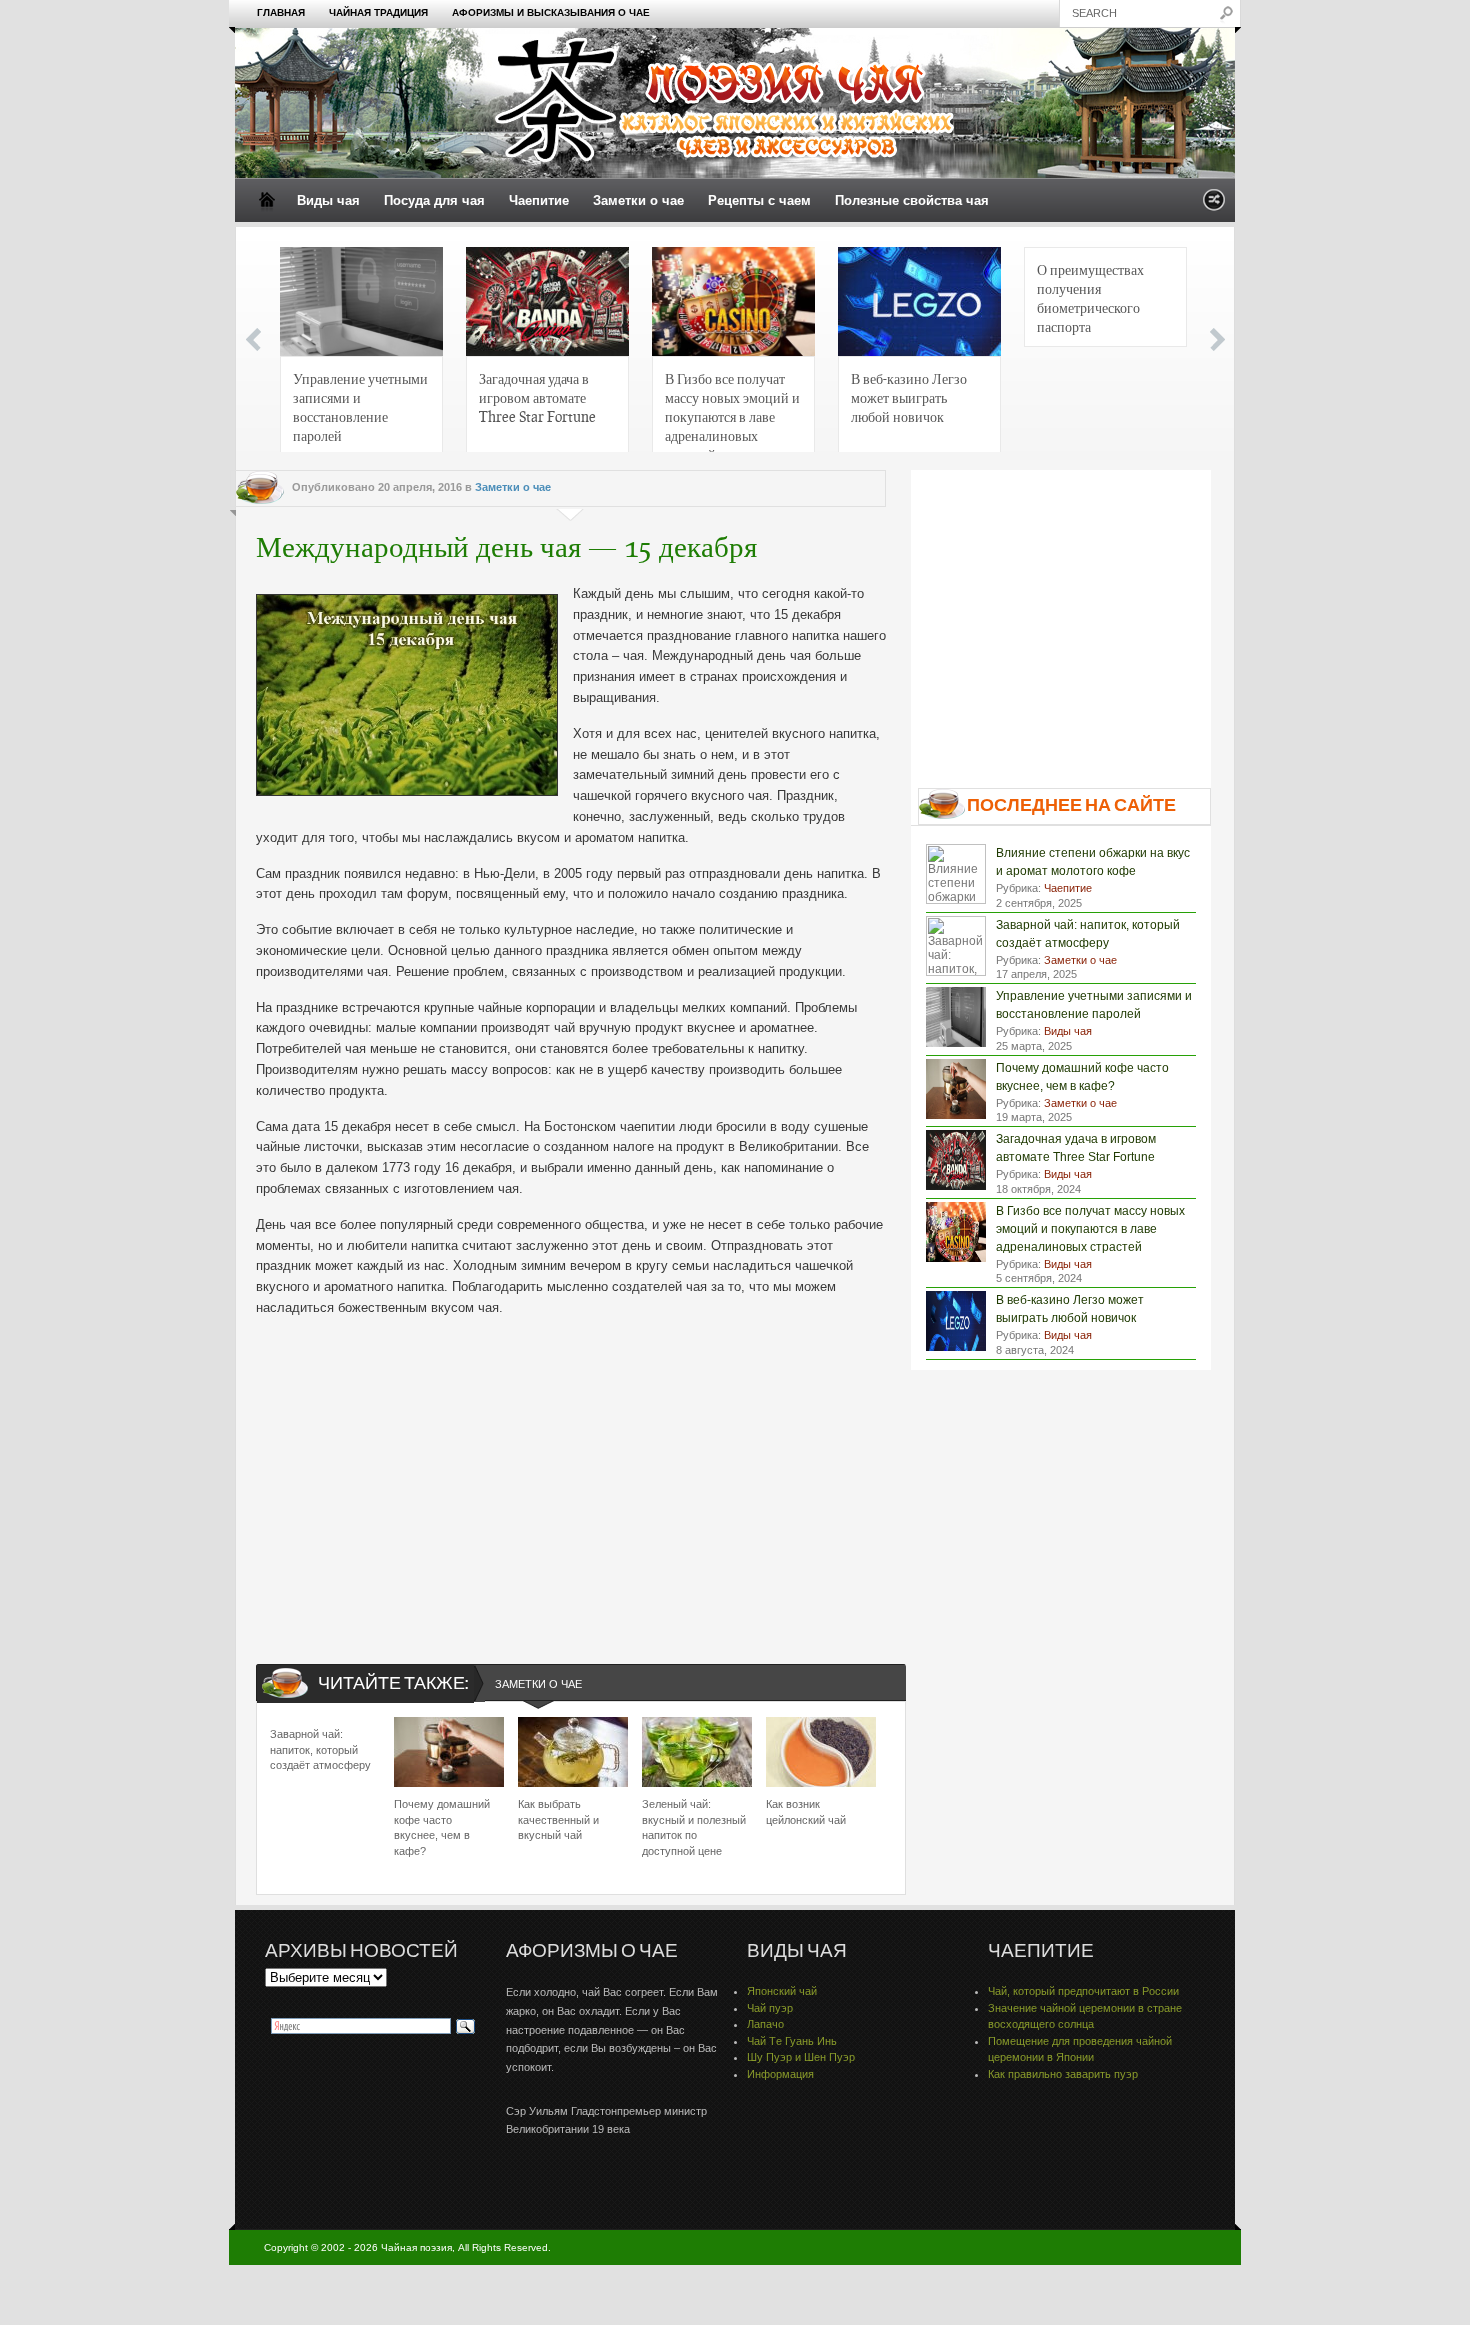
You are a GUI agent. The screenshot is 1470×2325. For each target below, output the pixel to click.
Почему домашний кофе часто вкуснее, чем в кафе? (442, 1827)
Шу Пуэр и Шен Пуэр (801, 2057)
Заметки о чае (638, 200)
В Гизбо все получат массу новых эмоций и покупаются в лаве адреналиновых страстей (732, 412)
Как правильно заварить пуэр (1063, 2074)
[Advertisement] (571, 1474)
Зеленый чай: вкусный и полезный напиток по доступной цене (694, 1827)
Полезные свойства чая (912, 200)
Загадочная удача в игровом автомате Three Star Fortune (537, 397)
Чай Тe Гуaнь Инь (792, 2041)
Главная (281, 12)
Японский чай (782, 1991)
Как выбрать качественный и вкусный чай (558, 1819)
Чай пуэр (770, 2008)
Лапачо (765, 2024)
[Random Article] (1214, 205)
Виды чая (328, 200)
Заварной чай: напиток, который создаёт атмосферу (320, 1749)
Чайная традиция (378, 12)
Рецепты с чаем (759, 200)
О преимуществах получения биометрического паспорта (1090, 297)
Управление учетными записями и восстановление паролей (360, 406)
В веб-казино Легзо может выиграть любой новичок (909, 397)
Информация (780, 2074)
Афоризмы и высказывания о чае (551, 12)
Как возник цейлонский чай (806, 1811)
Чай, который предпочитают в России (1083, 1991)
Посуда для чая (434, 200)
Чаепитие (539, 200)
